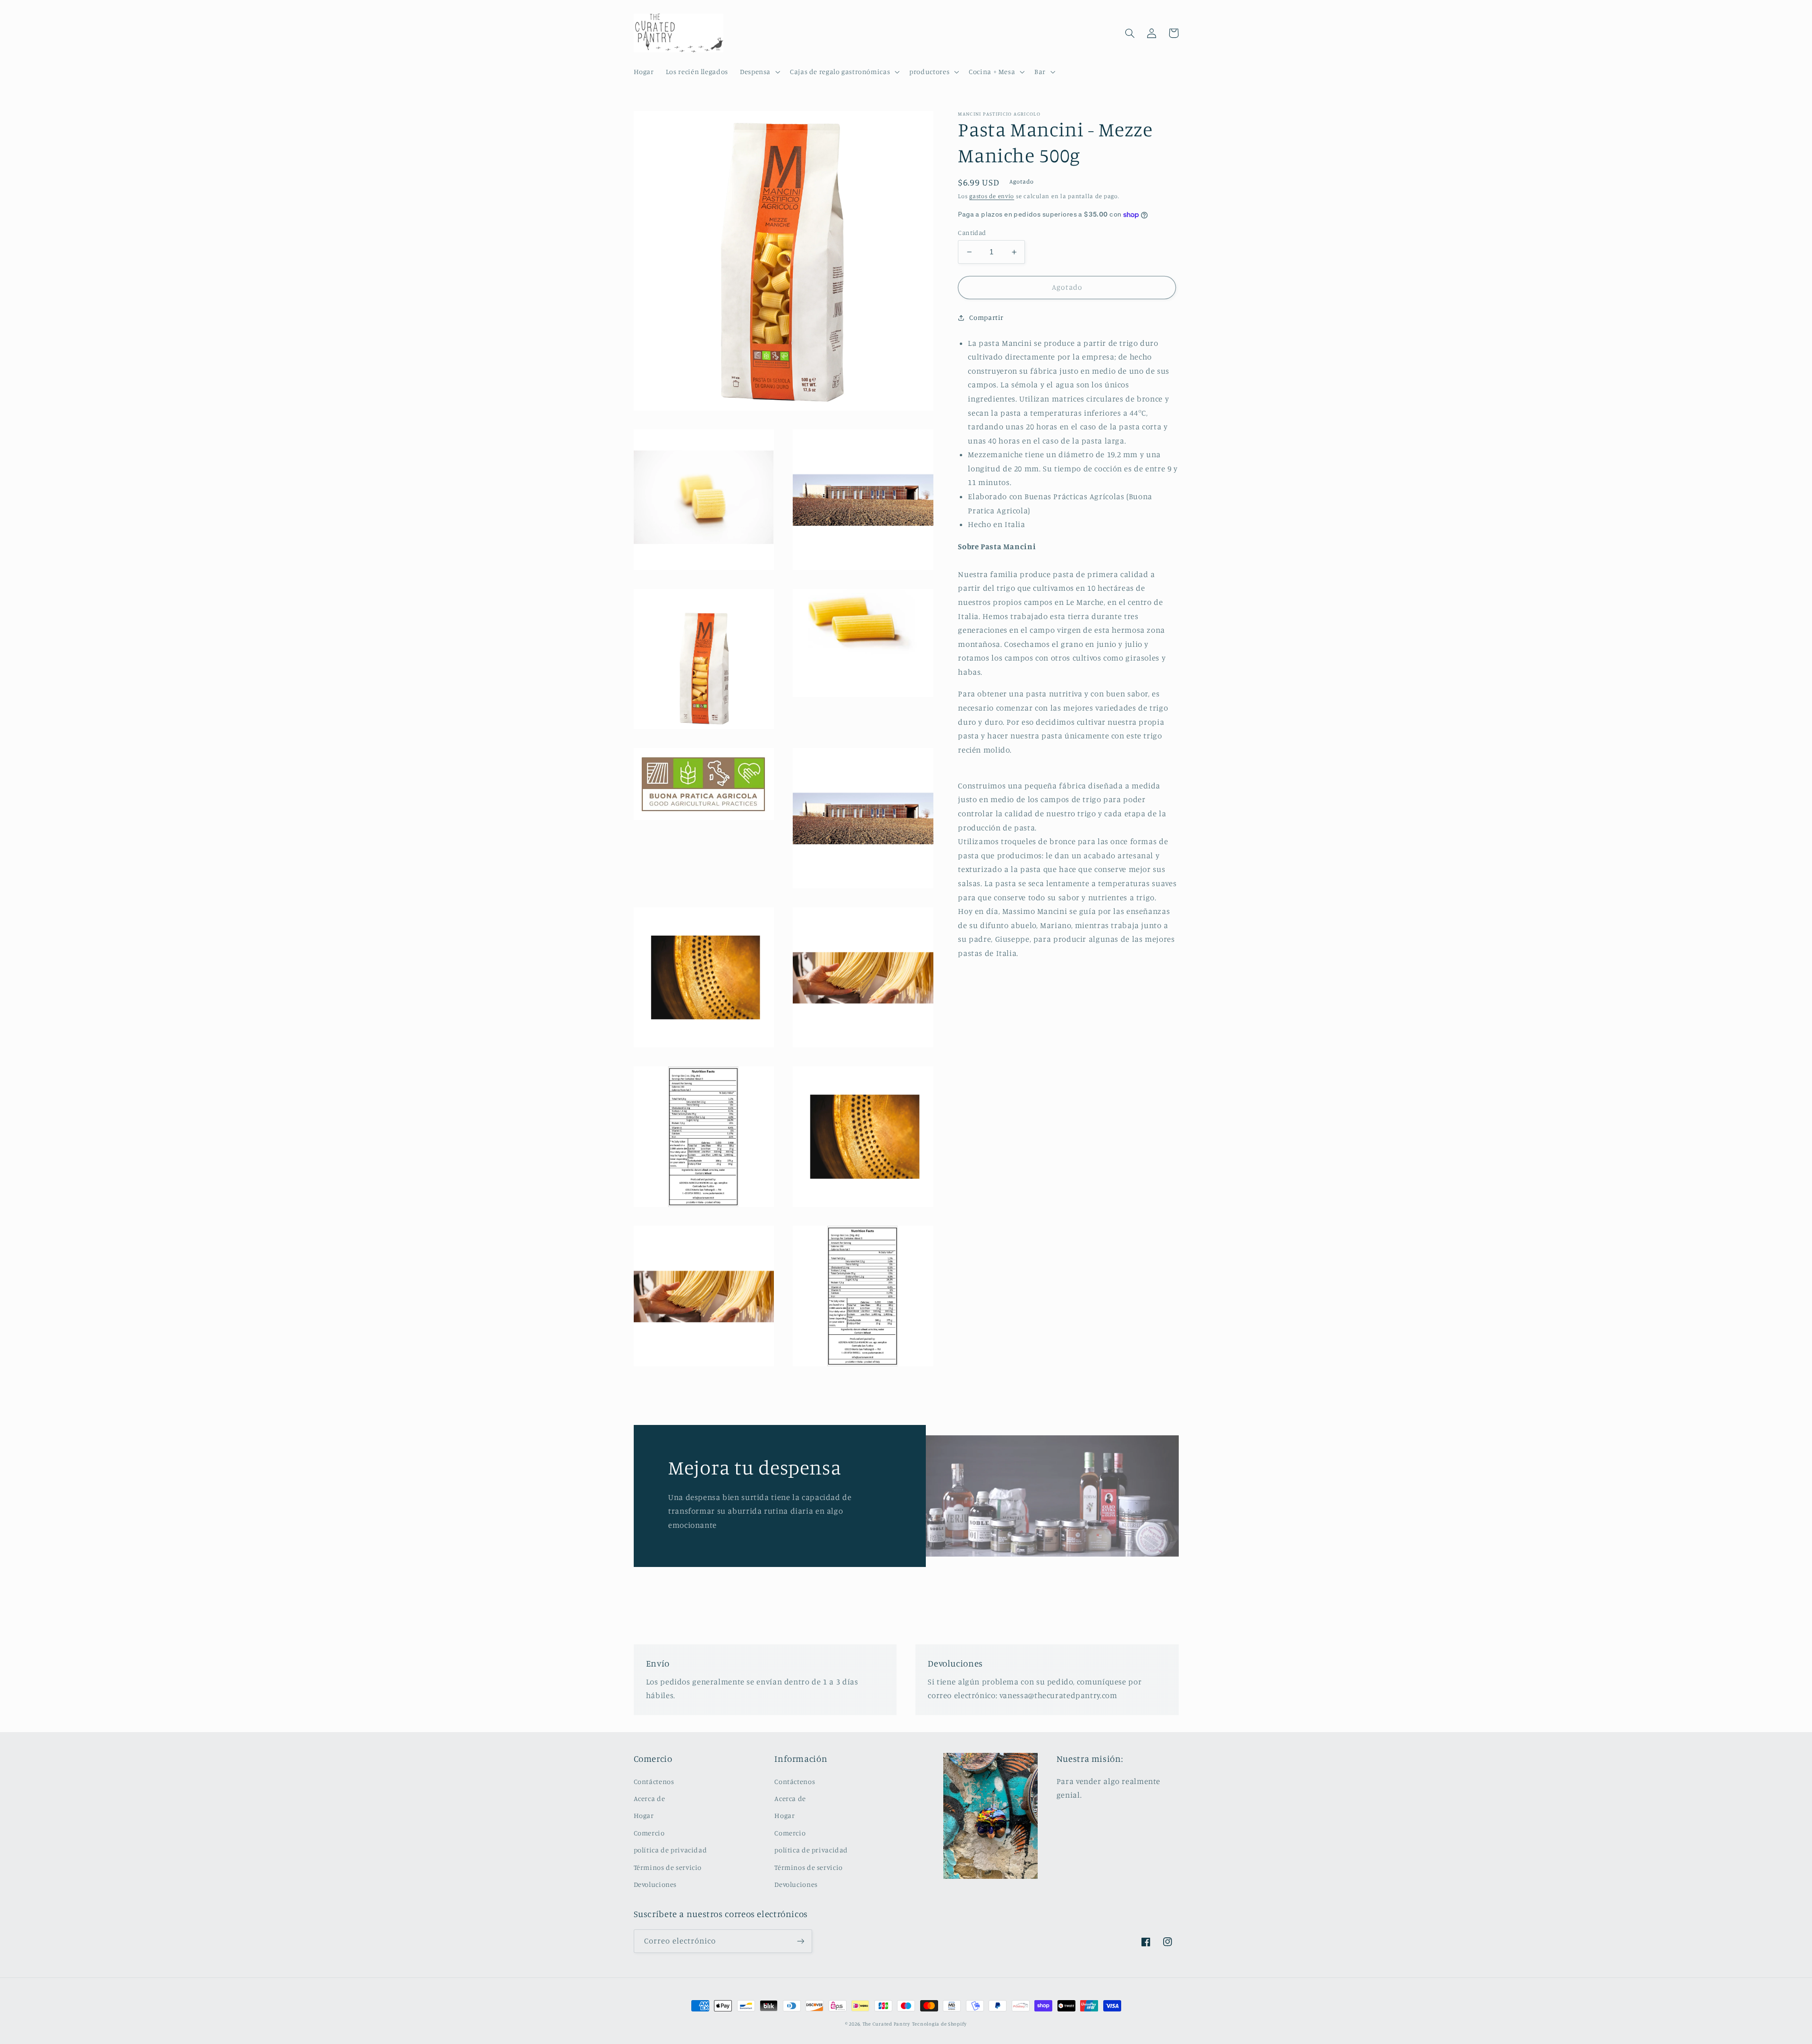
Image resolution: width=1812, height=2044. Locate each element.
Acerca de (650, 1798)
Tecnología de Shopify (940, 2024)
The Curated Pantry (886, 2024)
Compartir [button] (986, 317)
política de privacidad (671, 1850)
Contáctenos (654, 1781)
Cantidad (972, 233)
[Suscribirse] (800, 1941)
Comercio (649, 1833)
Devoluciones (655, 1884)
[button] (759, 72)
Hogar (644, 1815)
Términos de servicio (668, 1867)
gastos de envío (992, 196)
